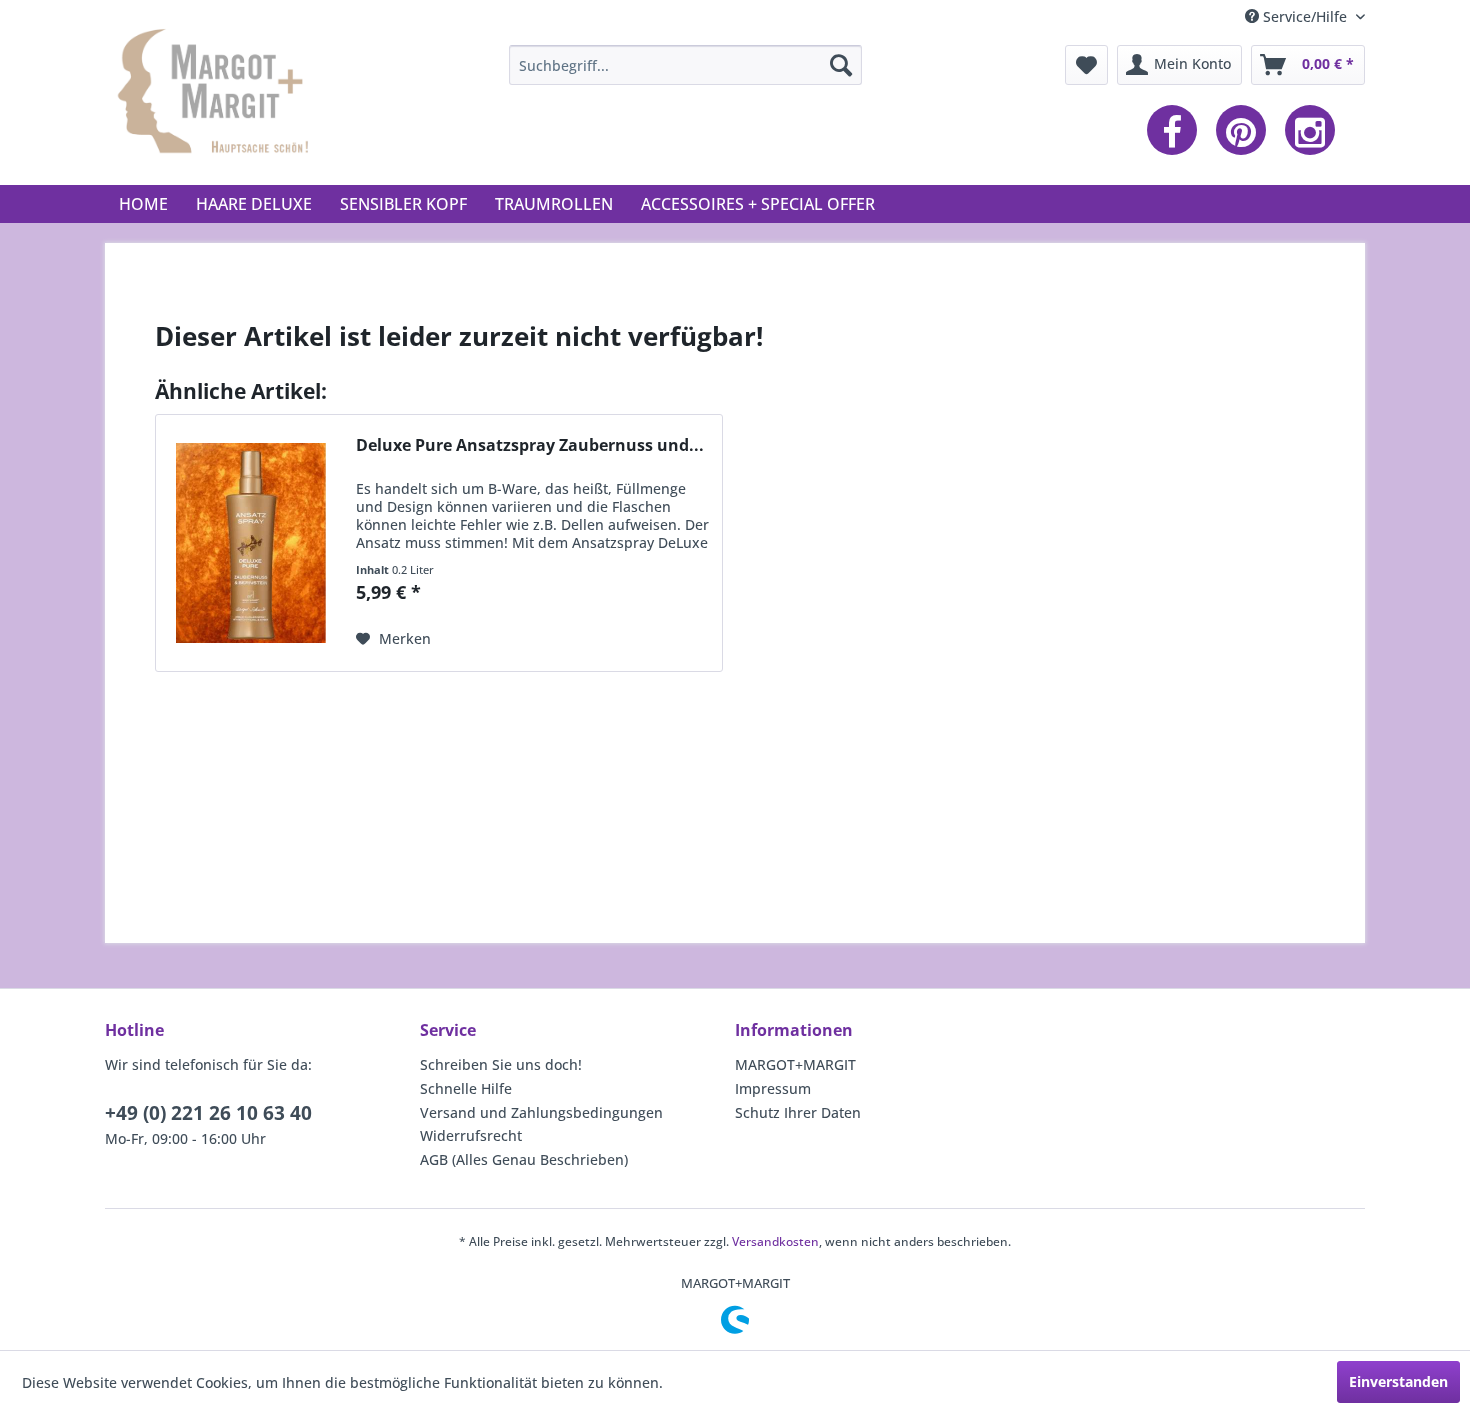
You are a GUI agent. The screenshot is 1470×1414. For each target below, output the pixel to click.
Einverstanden (1398, 1381)
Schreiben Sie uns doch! (501, 1064)
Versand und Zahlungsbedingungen (541, 1112)
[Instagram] (1315, 131)
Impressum (773, 1088)
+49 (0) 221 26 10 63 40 (208, 1113)
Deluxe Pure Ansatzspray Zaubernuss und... (530, 445)
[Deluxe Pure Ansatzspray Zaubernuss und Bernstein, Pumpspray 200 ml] (251, 543)
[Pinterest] (1246, 131)
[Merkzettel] (1086, 65)
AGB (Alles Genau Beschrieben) (524, 1159)
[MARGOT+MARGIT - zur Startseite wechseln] (217, 98)
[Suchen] (841, 65)
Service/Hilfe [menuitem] (1305, 16)
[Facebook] (1177, 131)
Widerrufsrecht (471, 1135)
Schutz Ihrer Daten (798, 1112)
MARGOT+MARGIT (795, 1064)
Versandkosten (775, 1241)
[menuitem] (685, 65)
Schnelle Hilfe (466, 1088)
